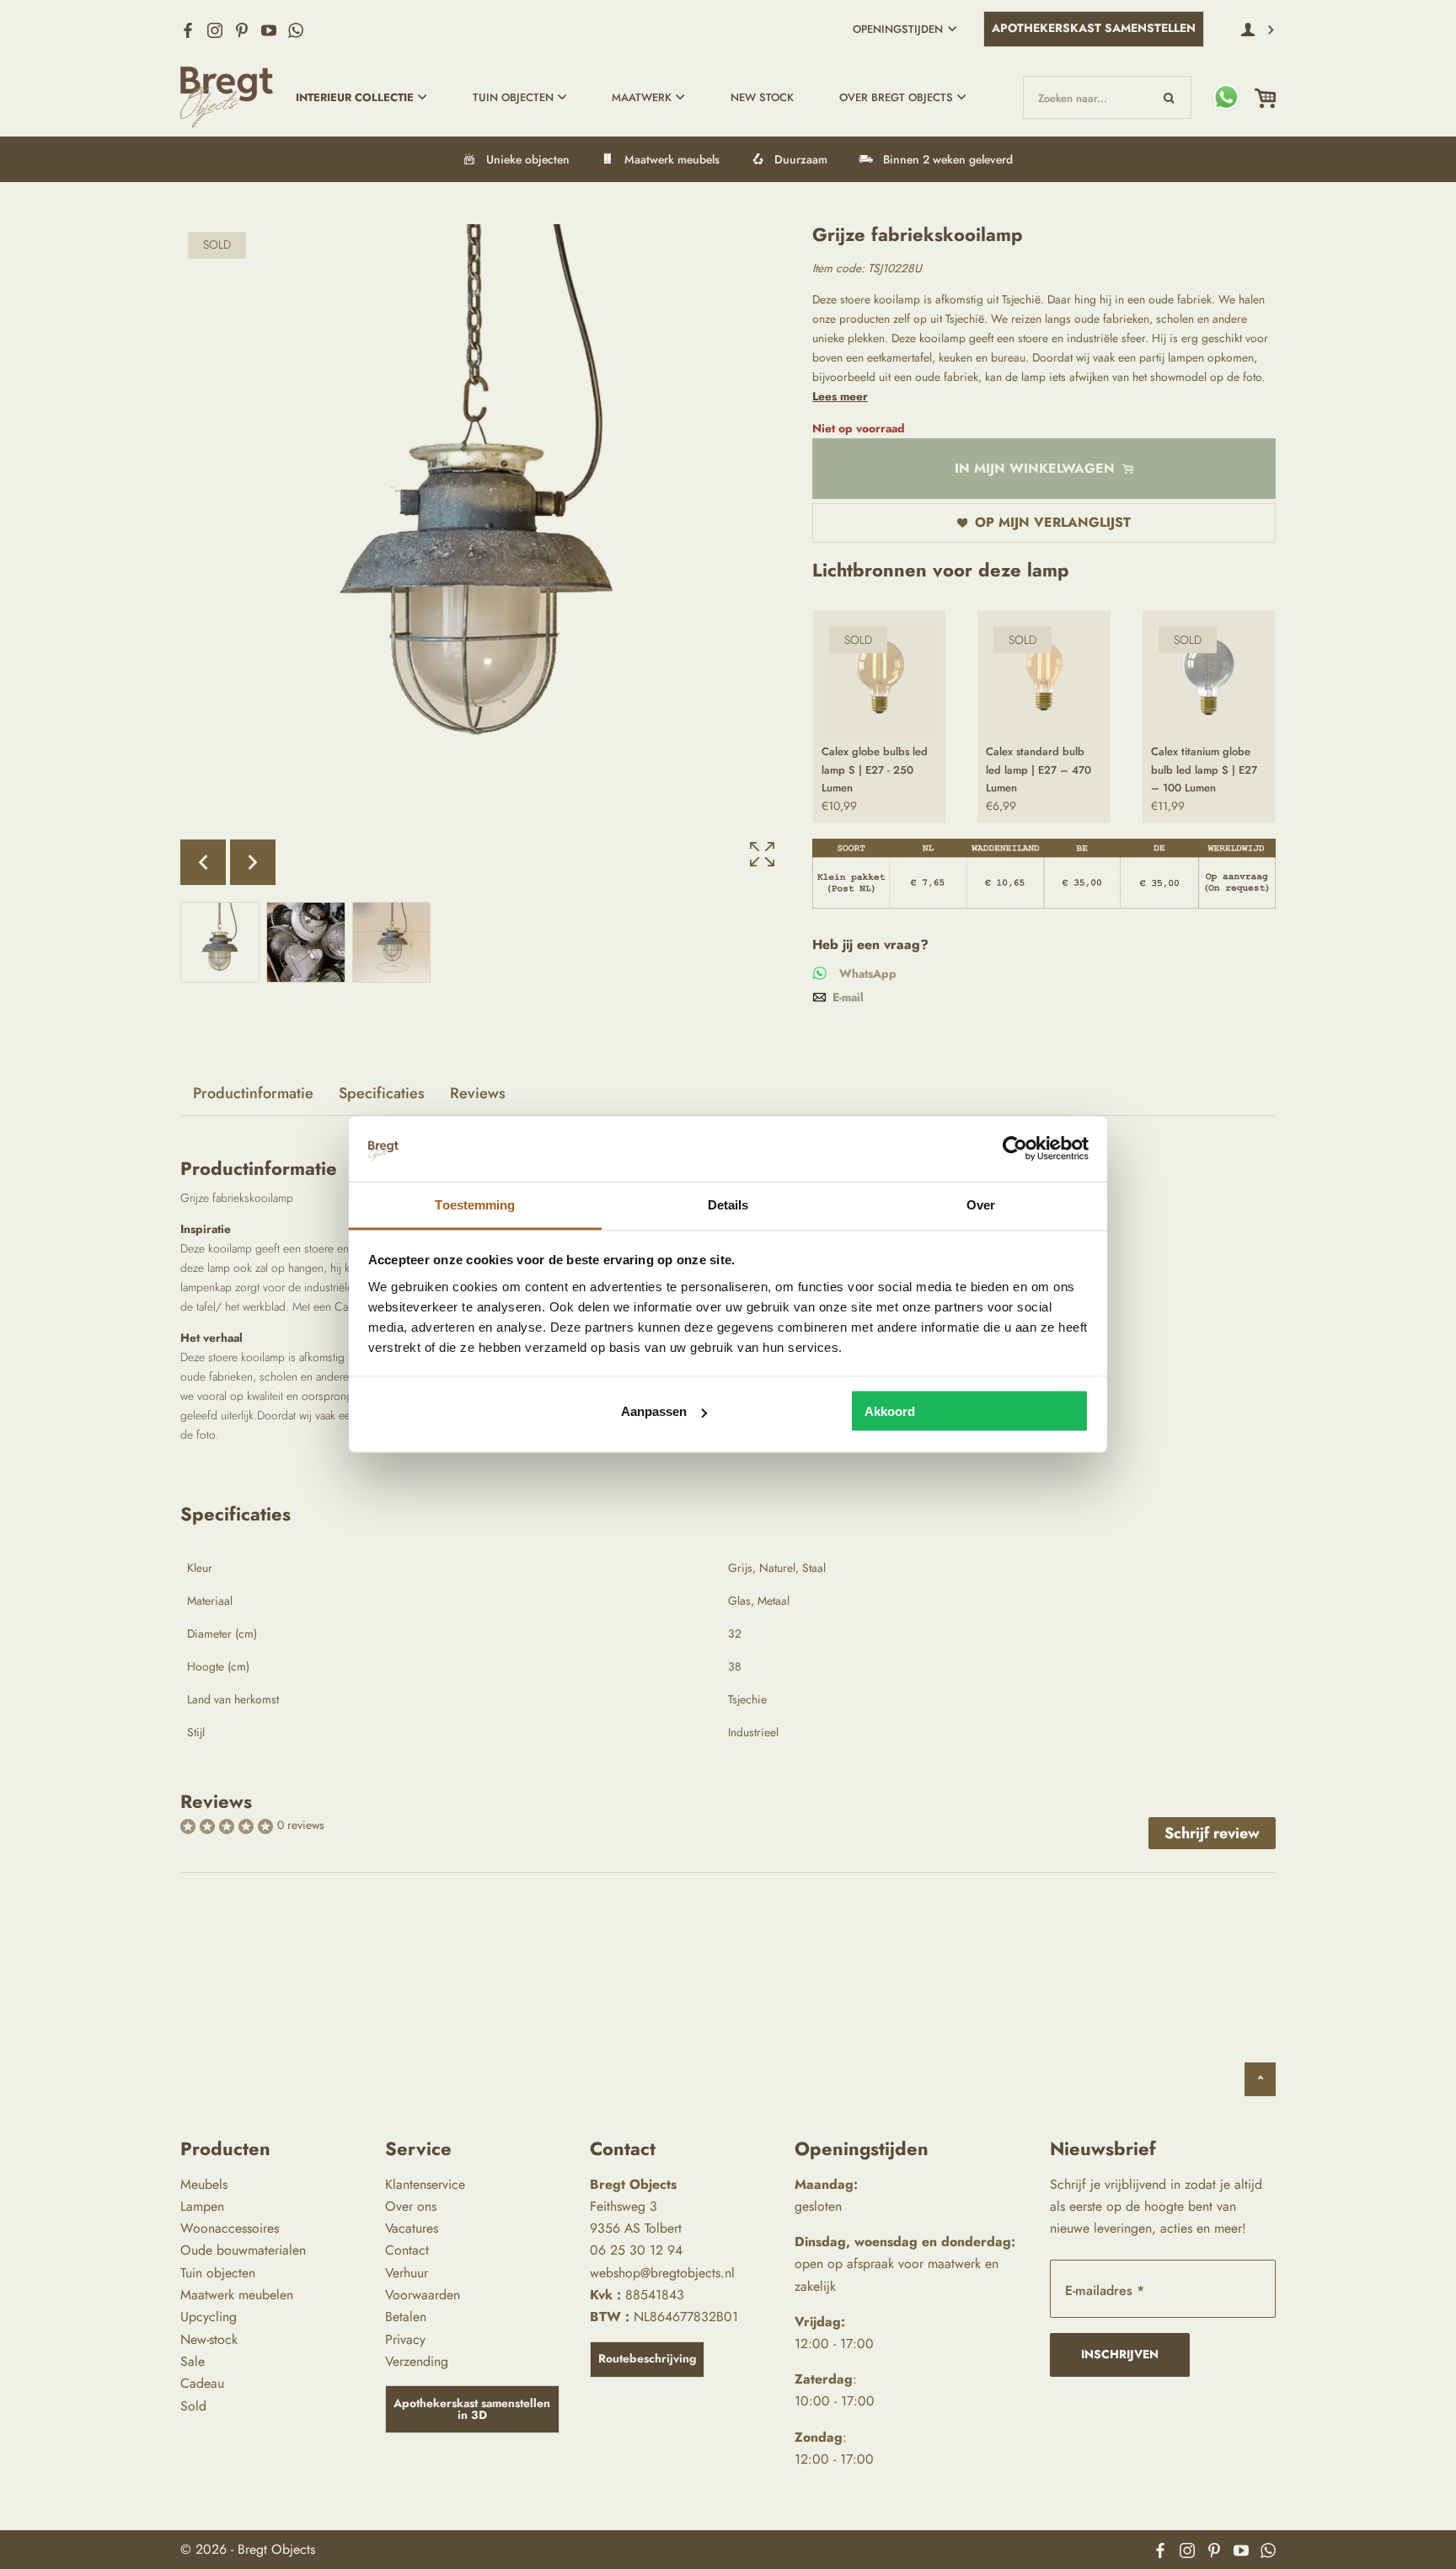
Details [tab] (728, 1204)
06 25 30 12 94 (636, 2250)
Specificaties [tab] (382, 1093)
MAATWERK (642, 97)
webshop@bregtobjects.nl (662, 2273)
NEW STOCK (762, 97)
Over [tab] (981, 1204)
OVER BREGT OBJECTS (896, 97)
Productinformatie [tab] (253, 1093)
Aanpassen (654, 1411)
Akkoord (890, 1411)
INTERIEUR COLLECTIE (355, 97)
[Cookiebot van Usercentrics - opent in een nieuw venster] (1015, 1149)
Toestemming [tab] (475, 1204)
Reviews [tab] (478, 1093)
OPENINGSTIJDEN (898, 29)
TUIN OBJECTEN (513, 97)
